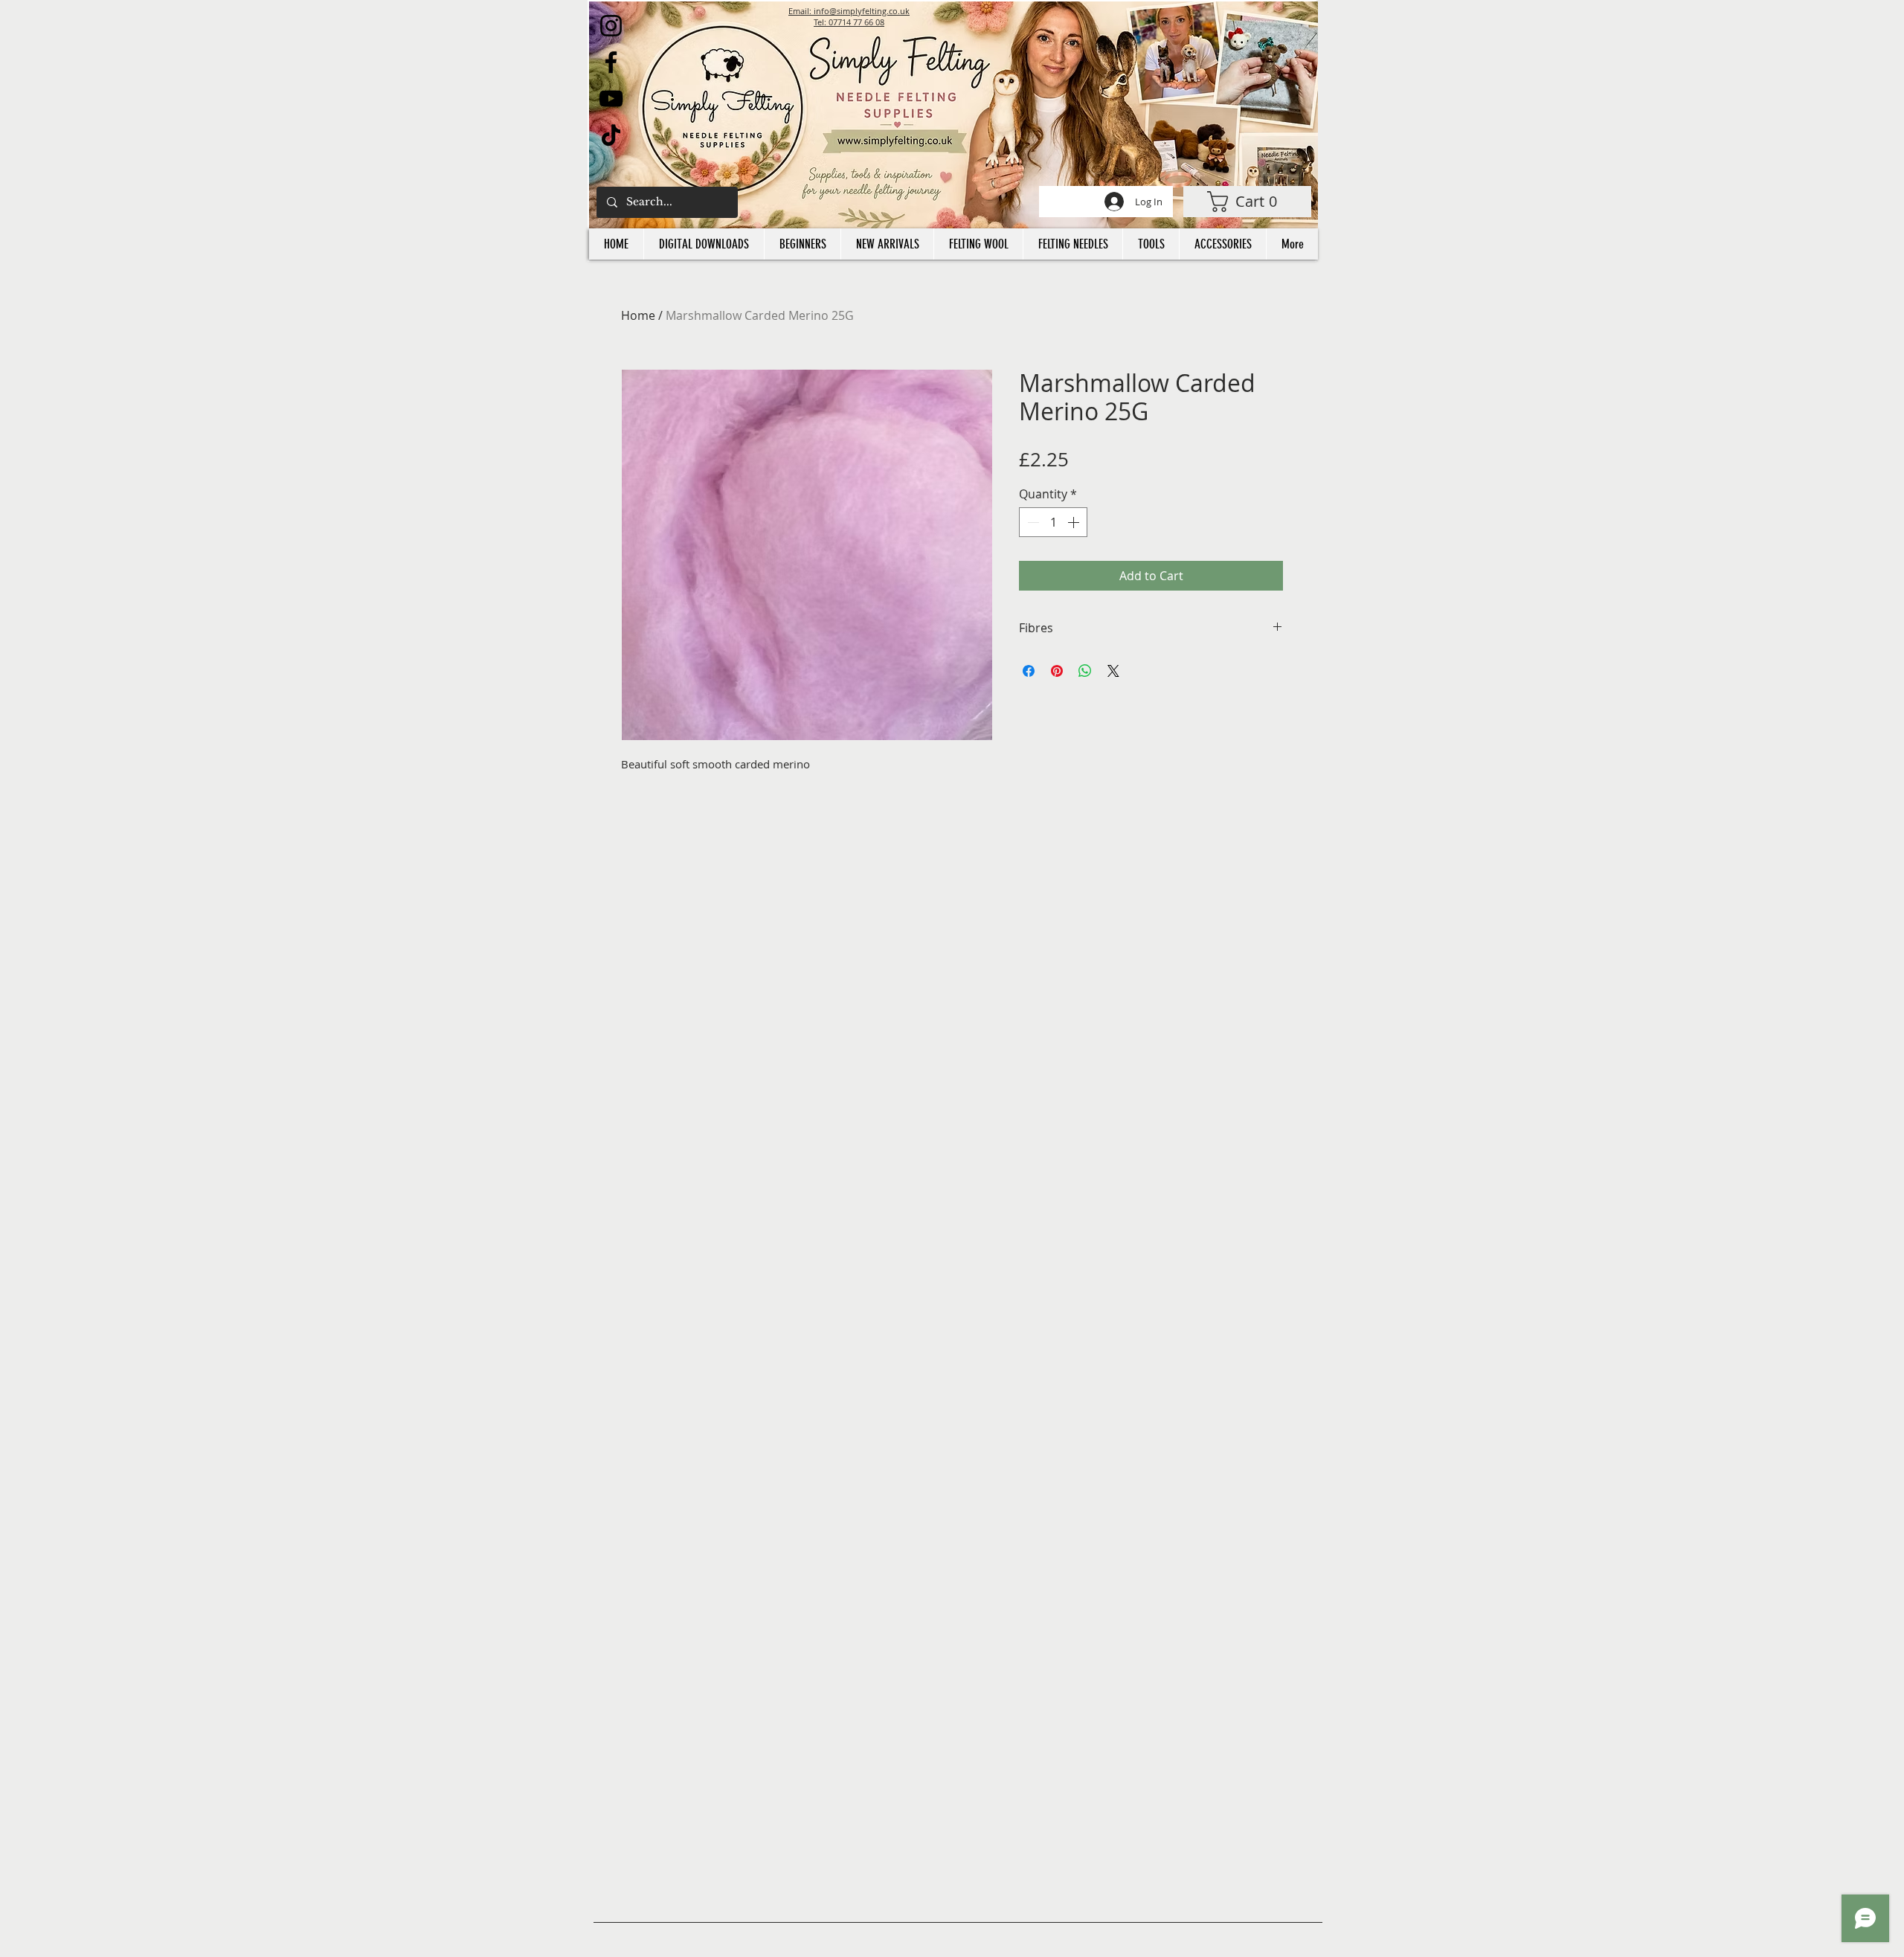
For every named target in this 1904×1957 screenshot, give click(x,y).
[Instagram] (611, 26)
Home (638, 315)
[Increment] (1075, 522)
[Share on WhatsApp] (1085, 671)
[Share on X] (1113, 671)
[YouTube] (611, 99)
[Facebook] (611, 62)
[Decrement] (1032, 522)
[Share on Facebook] (1029, 671)
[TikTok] (611, 135)
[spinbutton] (1053, 522)
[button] (1247, 202)
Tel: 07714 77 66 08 (849, 22)
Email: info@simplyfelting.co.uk (849, 11)
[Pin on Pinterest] (1057, 671)
